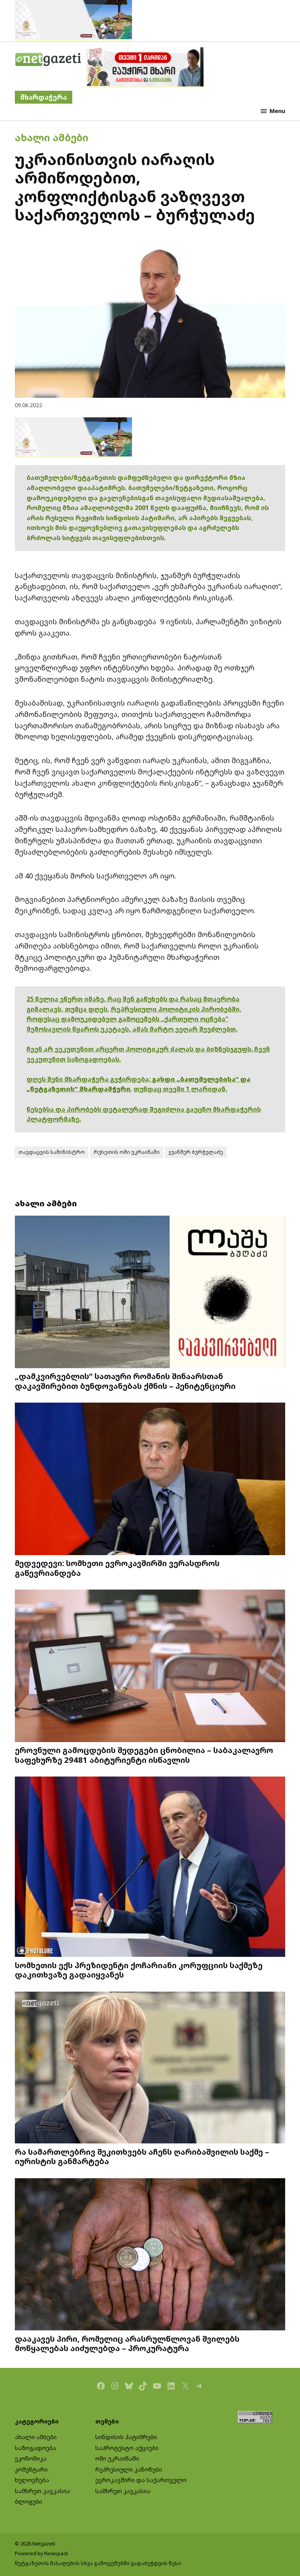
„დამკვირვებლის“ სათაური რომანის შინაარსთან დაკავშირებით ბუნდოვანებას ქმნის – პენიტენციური (125, 1381)
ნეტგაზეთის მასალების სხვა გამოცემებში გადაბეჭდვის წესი (98, 2563)
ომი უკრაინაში (117, 2458)
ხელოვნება (32, 2480)
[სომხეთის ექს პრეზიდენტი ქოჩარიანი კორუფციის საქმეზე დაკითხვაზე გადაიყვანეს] (150, 1867)
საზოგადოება (36, 2448)
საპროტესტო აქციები (127, 2448)
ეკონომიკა (31, 2458)
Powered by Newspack (42, 2554)
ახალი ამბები (52, 137)
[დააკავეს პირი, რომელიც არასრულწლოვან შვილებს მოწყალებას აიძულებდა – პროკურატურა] (150, 2255)
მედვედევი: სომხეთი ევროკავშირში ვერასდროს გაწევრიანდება (117, 1568)
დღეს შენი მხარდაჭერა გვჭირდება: (89, 1079)
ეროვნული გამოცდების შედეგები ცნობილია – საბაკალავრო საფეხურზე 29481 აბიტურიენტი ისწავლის (144, 1755)
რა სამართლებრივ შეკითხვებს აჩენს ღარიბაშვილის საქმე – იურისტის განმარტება (142, 2156)
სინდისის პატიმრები (126, 2437)
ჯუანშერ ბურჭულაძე (196, 1152)
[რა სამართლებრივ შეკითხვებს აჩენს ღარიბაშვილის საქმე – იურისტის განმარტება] (150, 2068)
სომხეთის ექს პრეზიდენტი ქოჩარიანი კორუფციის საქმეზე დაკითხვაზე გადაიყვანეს (139, 1970)
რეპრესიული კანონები (129, 2469)
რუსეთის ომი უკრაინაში (127, 1152)
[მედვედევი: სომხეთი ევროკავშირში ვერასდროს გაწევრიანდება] (150, 1480)
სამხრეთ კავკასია (42, 2491)
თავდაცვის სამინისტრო (52, 1152)
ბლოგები (29, 2501)
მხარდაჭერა (44, 97)
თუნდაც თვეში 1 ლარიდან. (180, 1089)
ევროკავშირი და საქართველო (141, 2480)
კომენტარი (31, 2469)
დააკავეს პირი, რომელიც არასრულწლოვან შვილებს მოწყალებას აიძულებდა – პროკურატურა (127, 2343)
